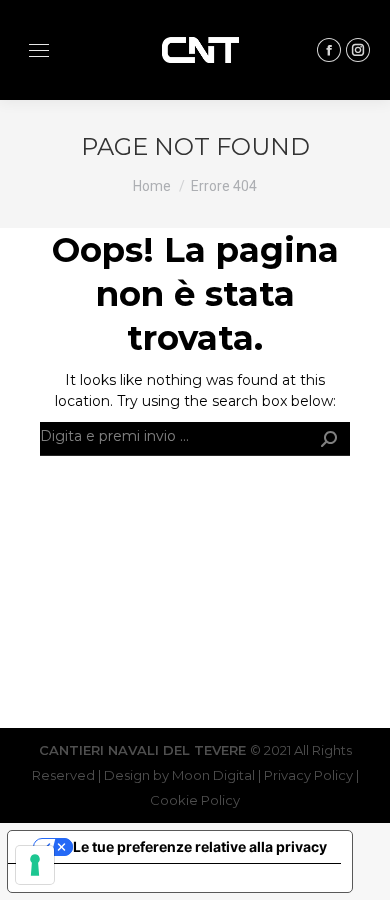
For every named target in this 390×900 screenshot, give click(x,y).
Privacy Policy (310, 775)
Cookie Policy (195, 800)
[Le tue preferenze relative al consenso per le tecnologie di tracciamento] (35, 865)
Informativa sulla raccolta (109, 877)
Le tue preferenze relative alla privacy (200, 846)
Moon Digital (213, 775)
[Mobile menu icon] (39, 50)
